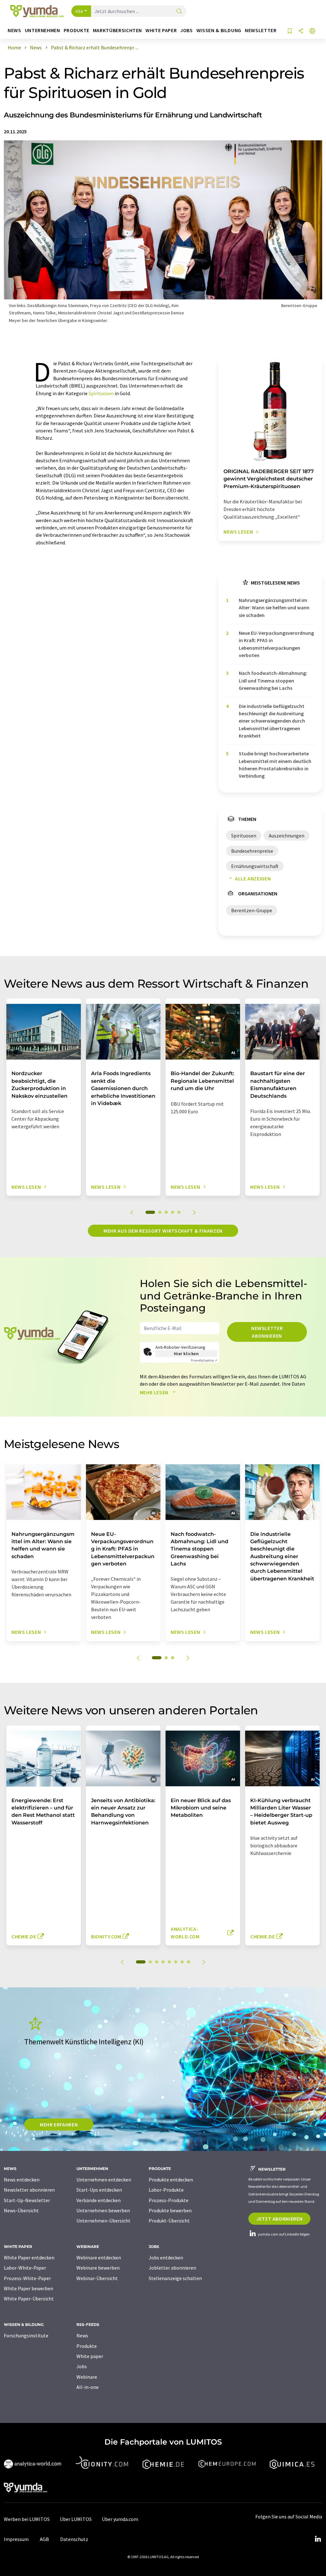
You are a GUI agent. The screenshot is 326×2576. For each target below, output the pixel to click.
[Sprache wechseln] (312, 31)
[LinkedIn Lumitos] (318, 2539)
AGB (44, 2539)
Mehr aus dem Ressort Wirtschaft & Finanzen (163, 1231)
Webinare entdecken (99, 2257)
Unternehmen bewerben (103, 2210)
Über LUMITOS (76, 2519)
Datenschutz (74, 2539)
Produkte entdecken (171, 2180)
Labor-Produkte (166, 2190)
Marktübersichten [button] (117, 30)
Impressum (16, 2539)
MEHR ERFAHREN (59, 2124)
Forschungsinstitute (26, 2335)
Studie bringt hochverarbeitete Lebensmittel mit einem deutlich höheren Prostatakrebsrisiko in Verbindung (275, 765)
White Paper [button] (161, 30)
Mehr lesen (155, 1392)
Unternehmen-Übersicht (103, 2221)
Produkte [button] (77, 30)
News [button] (14, 30)
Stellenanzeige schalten (175, 2278)
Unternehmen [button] (43, 30)
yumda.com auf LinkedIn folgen (283, 2234)
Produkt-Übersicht (169, 2221)
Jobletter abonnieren (172, 2268)
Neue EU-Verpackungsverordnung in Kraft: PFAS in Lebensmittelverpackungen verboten (276, 644)
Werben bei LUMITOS (27, 2519)
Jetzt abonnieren (279, 2219)
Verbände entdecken (99, 2200)
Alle (79, 11)
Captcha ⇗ (204, 1360)
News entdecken (22, 2180)
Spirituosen (101, 393)
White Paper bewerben (28, 2288)
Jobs (82, 2366)
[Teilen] (301, 31)
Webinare (87, 2377)
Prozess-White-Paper (27, 2278)
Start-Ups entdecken (99, 2190)
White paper (90, 2356)
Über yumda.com (120, 2519)
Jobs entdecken (166, 2257)
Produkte (87, 2346)
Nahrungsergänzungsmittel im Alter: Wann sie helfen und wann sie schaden (274, 608)
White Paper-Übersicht (29, 2299)
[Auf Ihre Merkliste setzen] (290, 31)
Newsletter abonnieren (267, 1332)
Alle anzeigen (253, 878)
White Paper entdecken (29, 2257)
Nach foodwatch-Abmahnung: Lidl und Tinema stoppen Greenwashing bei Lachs (273, 680)
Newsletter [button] (261, 30)
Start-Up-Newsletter (27, 2200)
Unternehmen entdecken (104, 2180)
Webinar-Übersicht (97, 2278)
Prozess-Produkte (169, 2200)
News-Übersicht (21, 2210)
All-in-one (88, 2387)
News (82, 2335)
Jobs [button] (187, 30)
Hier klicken (186, 1354)
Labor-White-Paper (25, 2268)
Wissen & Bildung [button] (219, 30)
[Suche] (179, 12)
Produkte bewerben (170, 2210)
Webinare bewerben (98, 2268)
